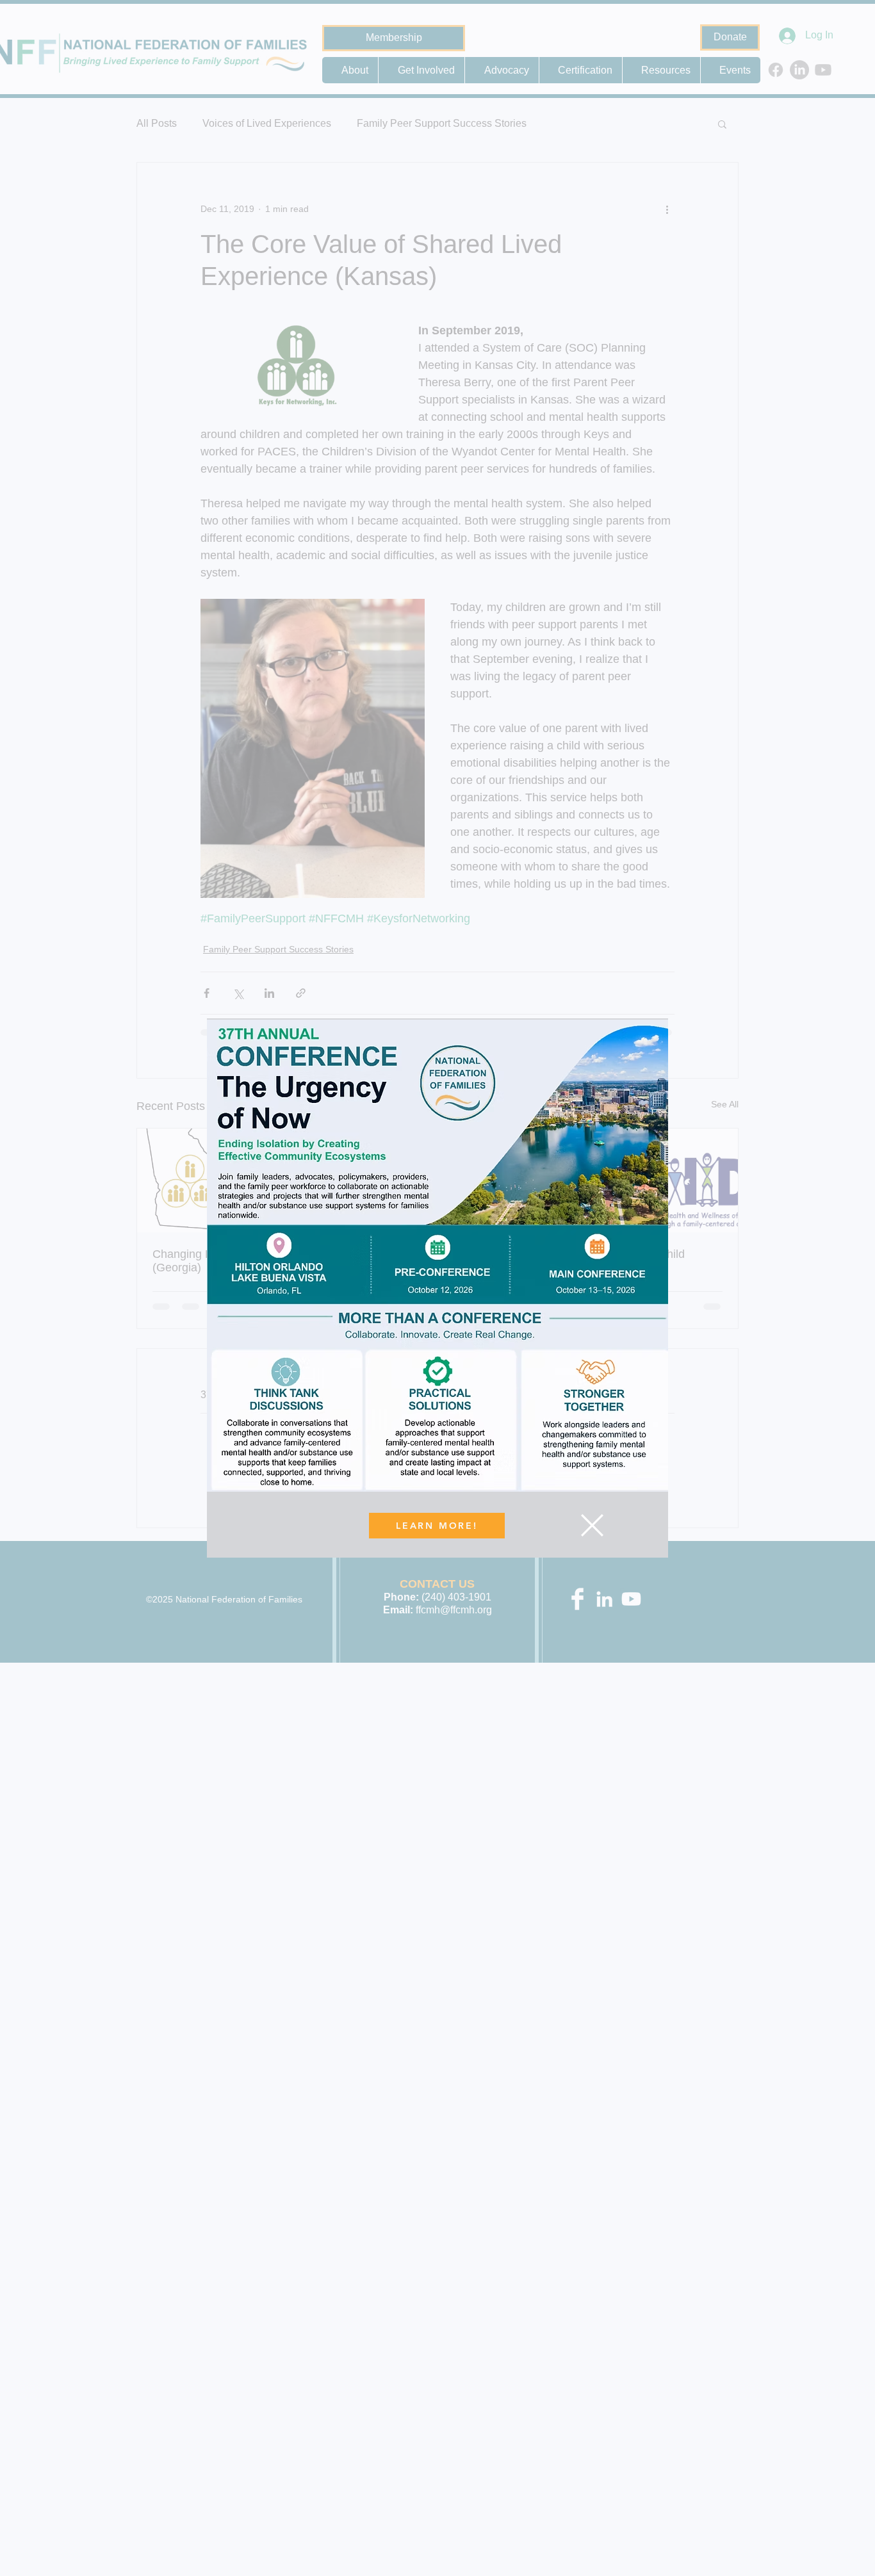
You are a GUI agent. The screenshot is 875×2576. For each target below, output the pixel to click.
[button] (592, 1525)
